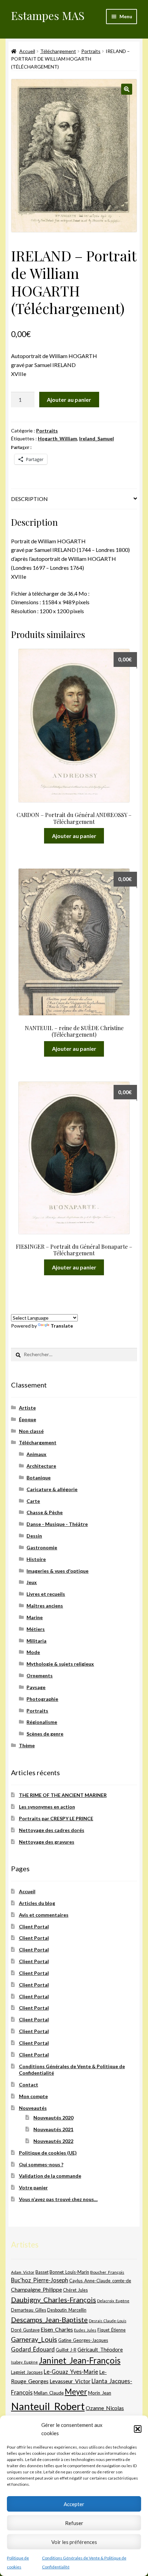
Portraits (91, 51)
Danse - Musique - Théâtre (57, 1524)
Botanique (39, 1478)
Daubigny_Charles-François (54, 2300)
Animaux (36, 1454)
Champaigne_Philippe (36, 2289)
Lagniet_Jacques (27, 2372)
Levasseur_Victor (70, 2381)
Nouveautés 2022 (53, 2141)
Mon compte (33, 2096)
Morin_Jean (100, 2393)
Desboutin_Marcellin (67, 2310)
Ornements (40, 1676)
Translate (62, 1326)
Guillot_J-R (66, 2350)
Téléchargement (58, 51)
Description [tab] (29, 499)
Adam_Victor (23, 2272)
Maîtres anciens (45, 1606)
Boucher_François (107, 2272)
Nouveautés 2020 (53, 2118)
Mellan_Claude (49, 2393)
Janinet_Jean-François (80, 2360)
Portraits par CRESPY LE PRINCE (56, 1818)
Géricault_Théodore (100, 2349)
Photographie (42, 1699)
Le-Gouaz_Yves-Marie (71, 2372)
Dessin (34, 1536)
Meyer (76, 2392)
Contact (29, 2085)
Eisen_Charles (57, 2329)
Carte (33, 1501)
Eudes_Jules (85, 2330)
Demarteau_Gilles (29, 2310)
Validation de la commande (50, 2176)
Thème (27, 1745)
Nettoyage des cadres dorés (52, 1830)
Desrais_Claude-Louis (108, 2321)
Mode (33, 1652)
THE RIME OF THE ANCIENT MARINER (63, 1795)
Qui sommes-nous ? (41, 2164)
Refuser (74, 2523)
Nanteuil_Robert (48, 2406)
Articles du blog (37, 1903)
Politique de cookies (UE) (48, 2153)
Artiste (27, 1408)
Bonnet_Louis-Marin (69, 2272)
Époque (28, 1419)
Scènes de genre (45, 1734)
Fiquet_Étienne (112, 2330)
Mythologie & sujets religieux (60, 1664)
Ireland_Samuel (97, 438)
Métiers (36, 1629)
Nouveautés (33, 2108)
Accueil (27, 51)
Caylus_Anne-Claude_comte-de (100, 2281)
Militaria (36, 1641)
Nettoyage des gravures (47, 1842)
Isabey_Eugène (24, 2362)
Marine (35, 1617)
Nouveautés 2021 (53, 2129)
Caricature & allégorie (52, 1489)
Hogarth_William (57, 438)
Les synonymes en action (47, 1807)
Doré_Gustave (25, 2330)
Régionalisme (42, 1722)
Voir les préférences (74, 2542)
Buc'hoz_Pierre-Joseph (40, 2280)
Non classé (31, 1431)
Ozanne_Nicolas (105, 2408)
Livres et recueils (46, 1594)
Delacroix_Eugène (113, 2301)
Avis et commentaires (44, 1915)
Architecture (41, 1466)
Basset (42, 2272)
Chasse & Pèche (45, 1512)
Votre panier (33, 2187)
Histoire (36, 1559)
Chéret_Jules (75, 2290)
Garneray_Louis (34, 2339)
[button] (138, 2429)
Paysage (36, 1687)
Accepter (74, 2504)
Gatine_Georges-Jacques (83, 2340)
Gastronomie (42, 1547)
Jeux (32, 1582)
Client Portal (34, 1926)
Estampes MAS (48, 15)
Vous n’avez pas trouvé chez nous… (58, 2199)
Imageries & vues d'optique (57, 1571)
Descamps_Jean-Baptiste (49, 2320)
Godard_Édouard (33, 2349)
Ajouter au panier (69, 400)
